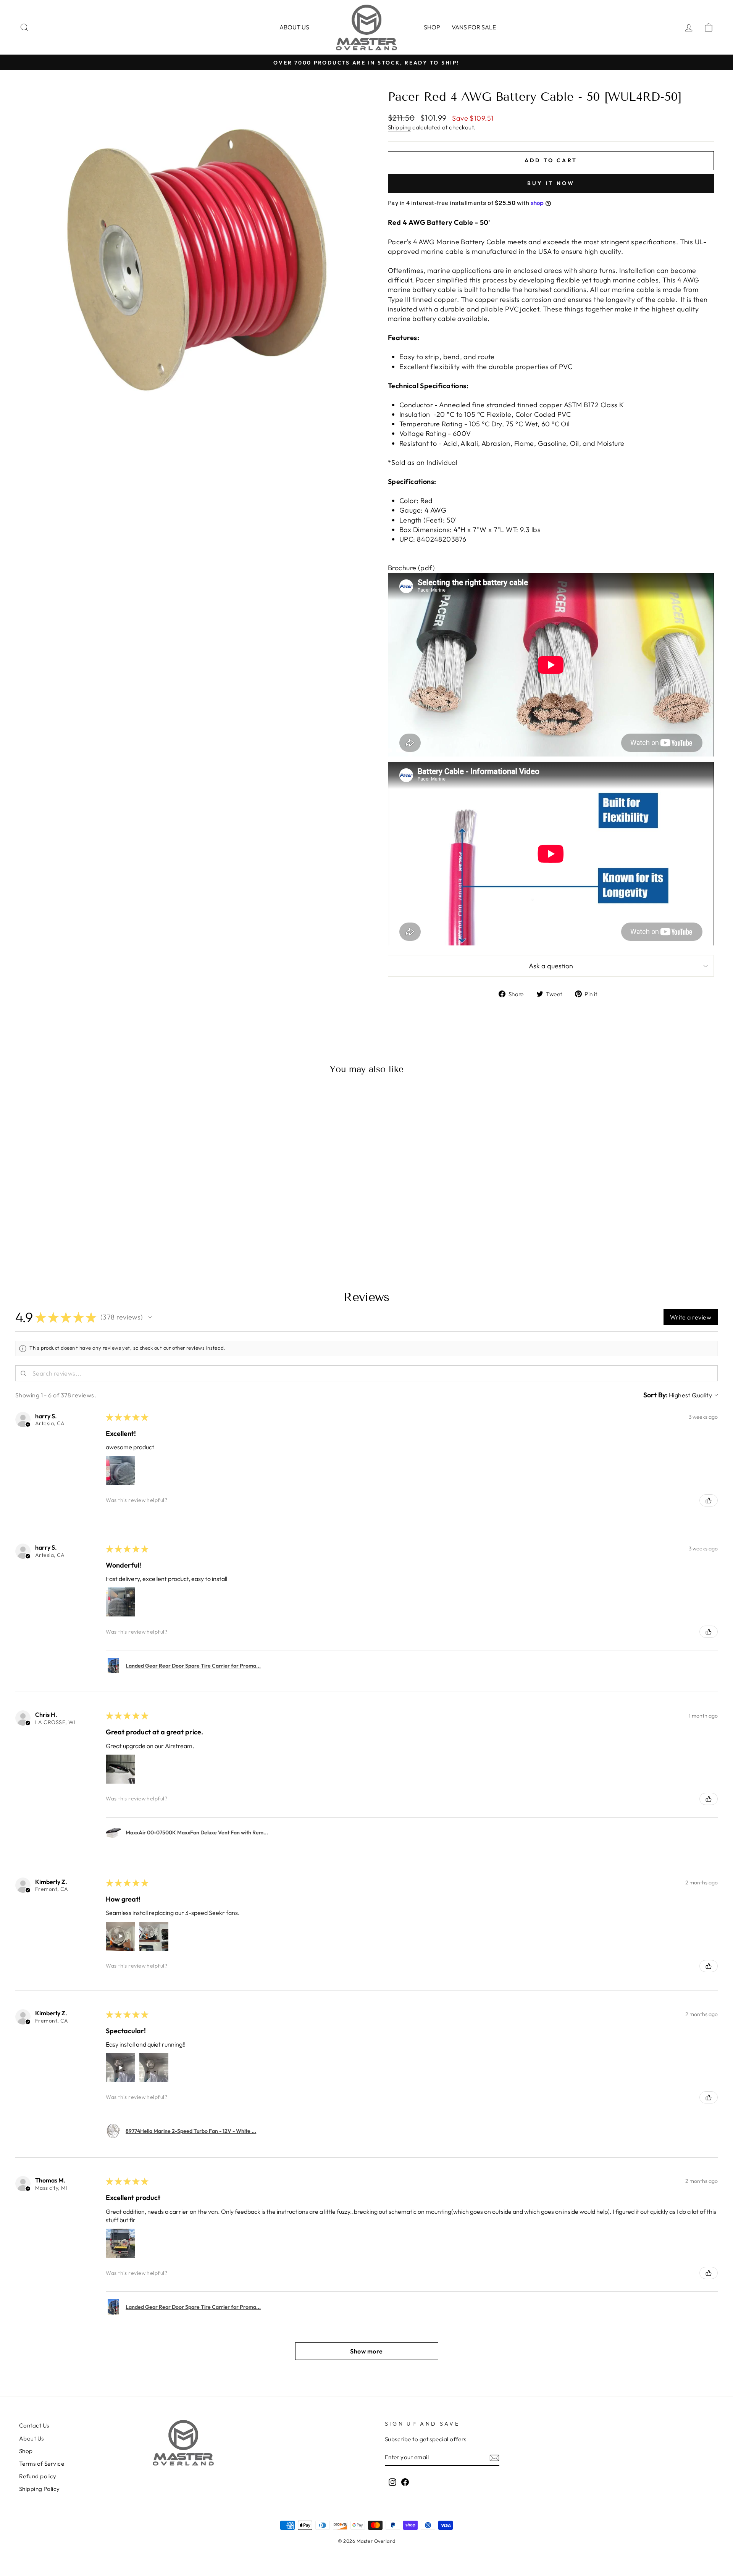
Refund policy (38, 2476)
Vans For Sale (474, 27)
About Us (31, 2438)
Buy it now (551, 183)
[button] (150, 1317)
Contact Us (34, 2425)
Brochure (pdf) (411, 568)
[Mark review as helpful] (709, 1500)
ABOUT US (294, 27)
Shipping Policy (40, 2489)
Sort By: (656, 1395)
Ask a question (551, 966)
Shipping (400, 127)
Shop (432, 27)
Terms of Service (42, 2464)
